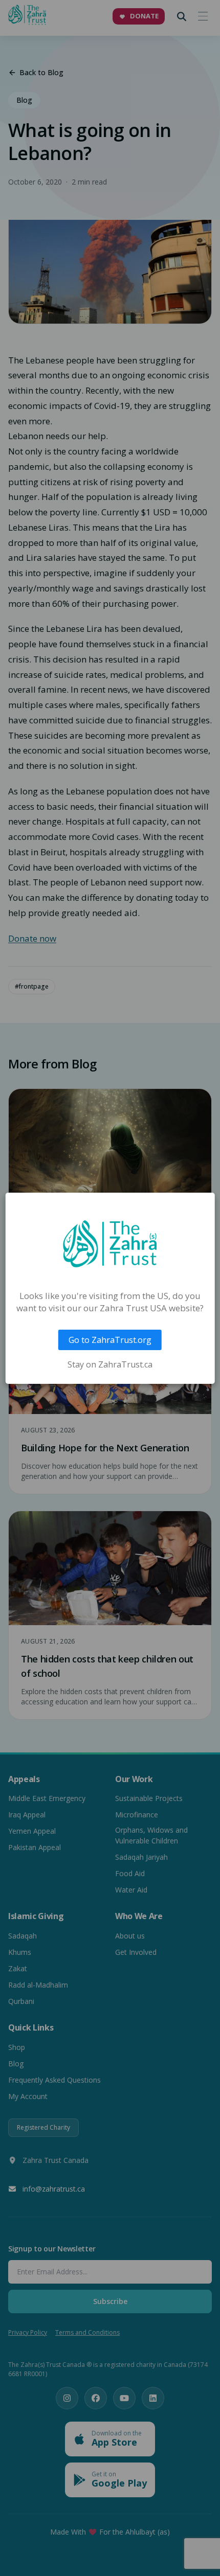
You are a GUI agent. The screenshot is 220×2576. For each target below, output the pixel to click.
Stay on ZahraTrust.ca (110, 1364)
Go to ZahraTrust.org (110, 1340)
